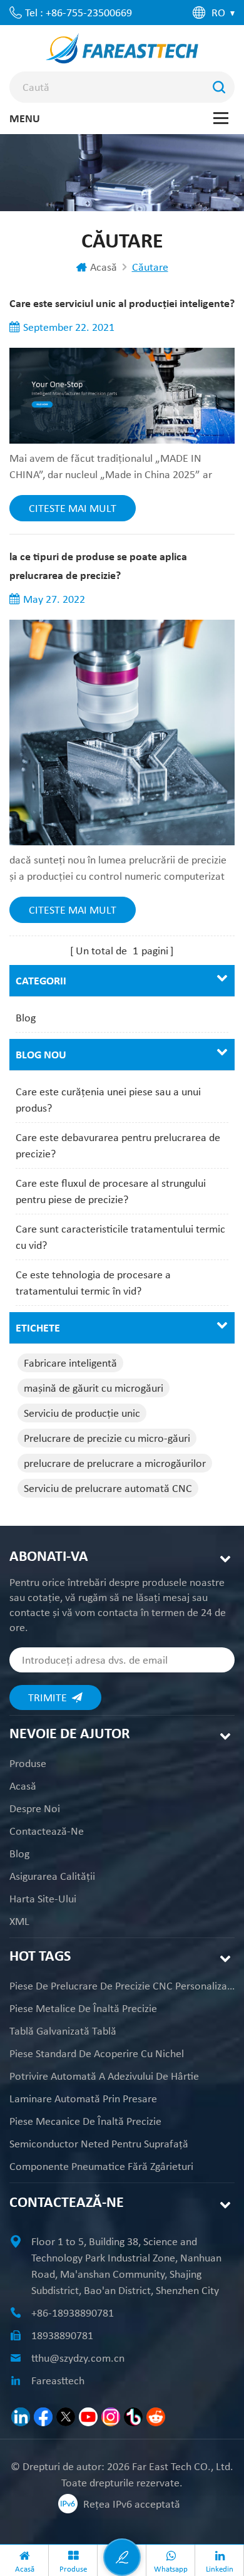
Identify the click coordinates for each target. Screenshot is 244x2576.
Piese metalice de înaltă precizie (83, 2008)
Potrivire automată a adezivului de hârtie (104, 2076)
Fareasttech (58, 2380)
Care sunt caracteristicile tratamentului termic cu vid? (120, 1237)
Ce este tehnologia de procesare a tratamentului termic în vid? (93, 1283)
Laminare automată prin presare (83, 2099)
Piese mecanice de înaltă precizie (85, 2121)
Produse (28, 1763)
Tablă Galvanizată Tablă (63, 2031)
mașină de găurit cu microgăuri (94, 1388)
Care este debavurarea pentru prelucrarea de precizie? (118, 1145)
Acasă (104, 267)
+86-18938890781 (73, 2313)
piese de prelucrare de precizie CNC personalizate (122, 1986)
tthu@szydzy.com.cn (78, 2358)
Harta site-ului (43, 1899)
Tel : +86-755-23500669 (79, 13)
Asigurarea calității (52, 1876)
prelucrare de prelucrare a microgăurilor (115, 1463)
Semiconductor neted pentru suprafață (99, 2144)
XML (19, 1921)
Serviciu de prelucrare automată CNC (108, 1488)
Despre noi (35, 1808)
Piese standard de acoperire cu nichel (97, 2053)
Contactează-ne (47, 1831)
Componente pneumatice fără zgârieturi (101, 2166)
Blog (26, 1018)
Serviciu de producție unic (82, 1413)
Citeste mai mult (73, 508)
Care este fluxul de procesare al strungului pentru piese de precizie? (111, 1191)
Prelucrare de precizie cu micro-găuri (107, 1438)
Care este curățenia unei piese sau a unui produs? (108, 1100)
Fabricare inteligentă (70, 1363)
